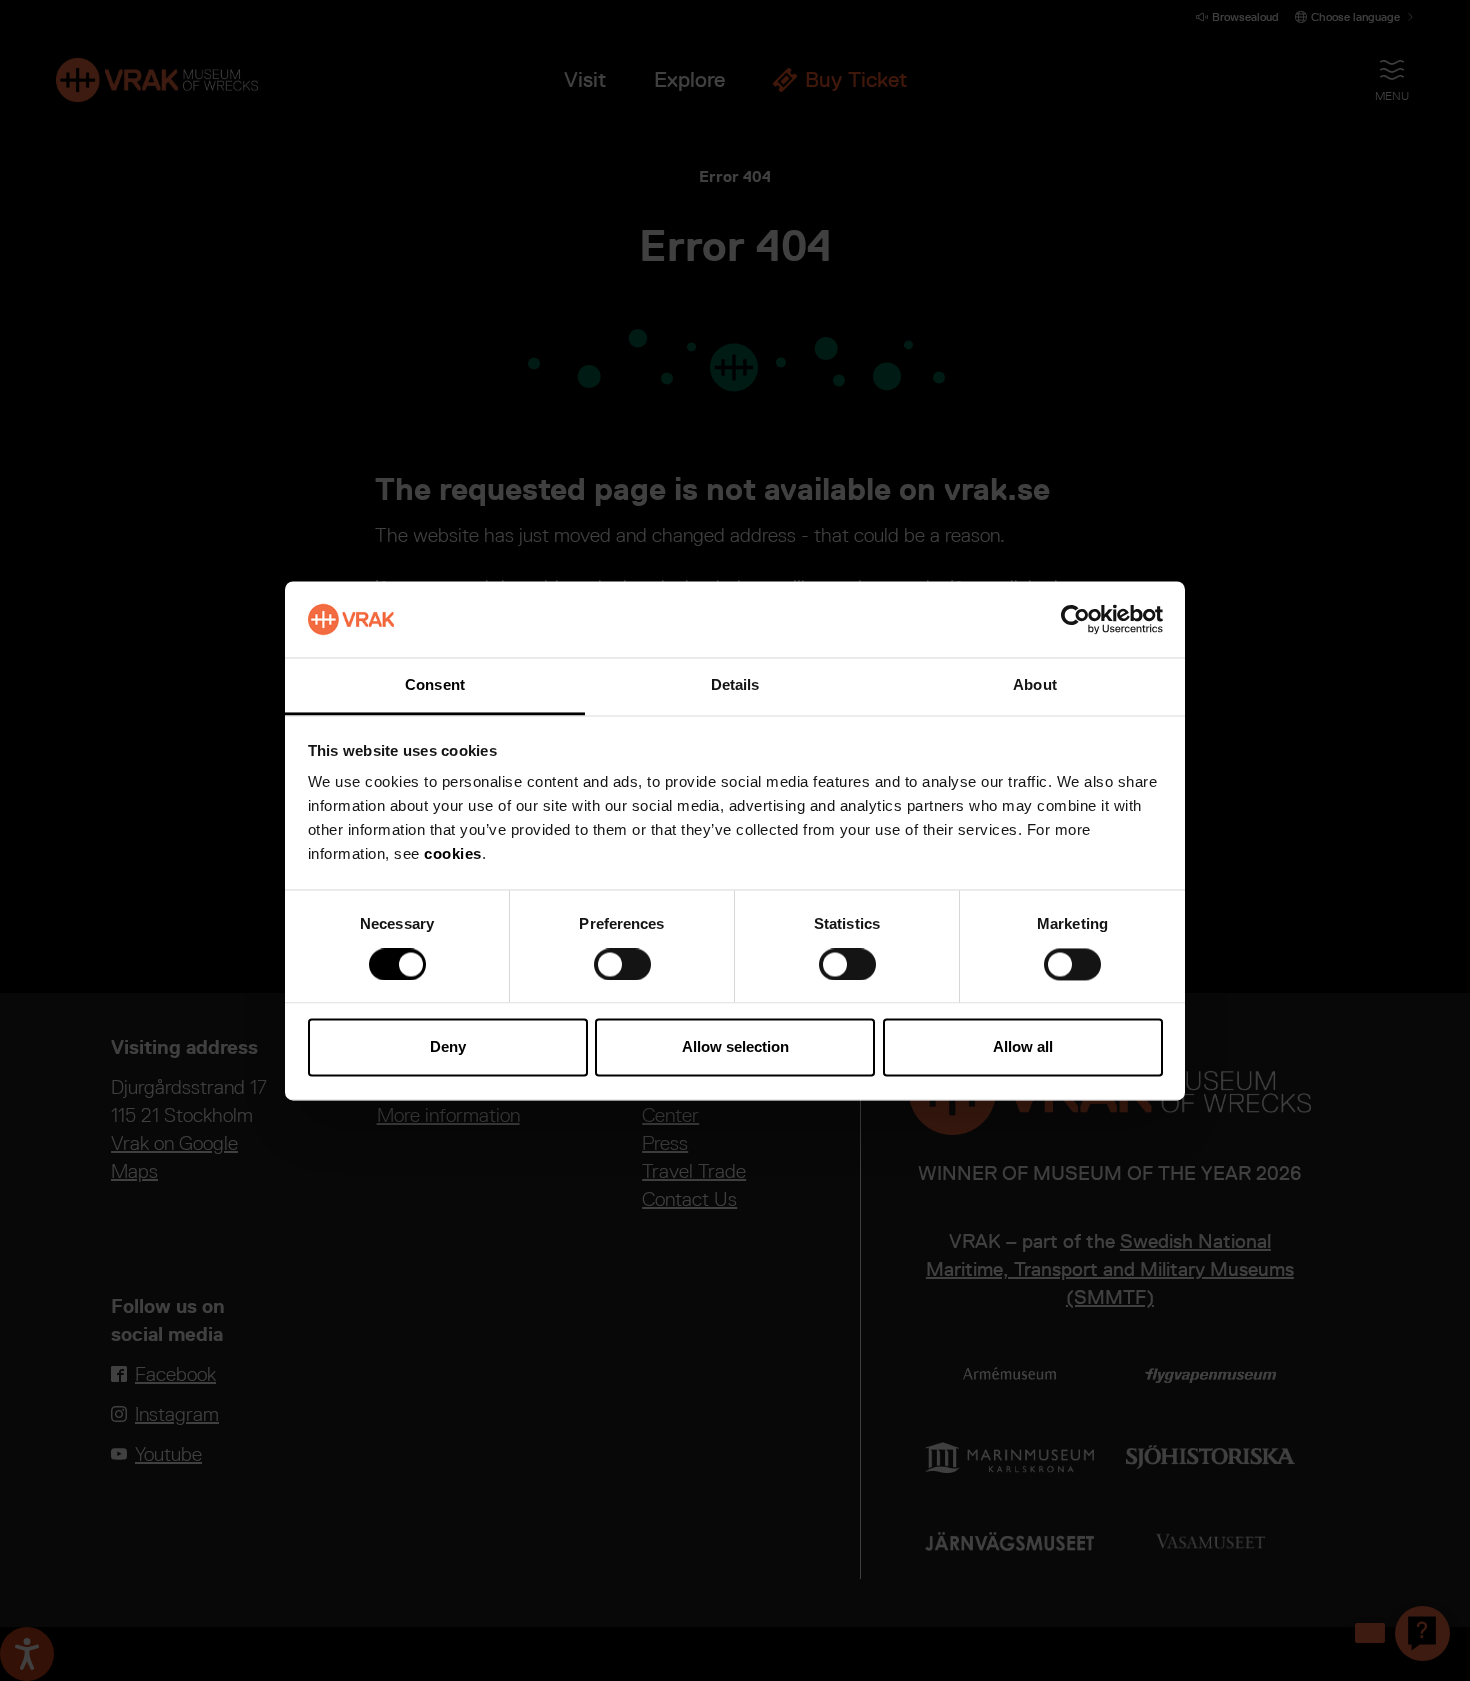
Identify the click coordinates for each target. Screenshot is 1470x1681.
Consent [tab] (435, 685)
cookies (453, 854)
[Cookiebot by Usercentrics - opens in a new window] (1075, 619)
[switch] (622, 964)
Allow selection (735, 1047)
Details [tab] (735, 685)
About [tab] (1035, 685)
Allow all (1023, 1047)
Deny (448, 1047)
